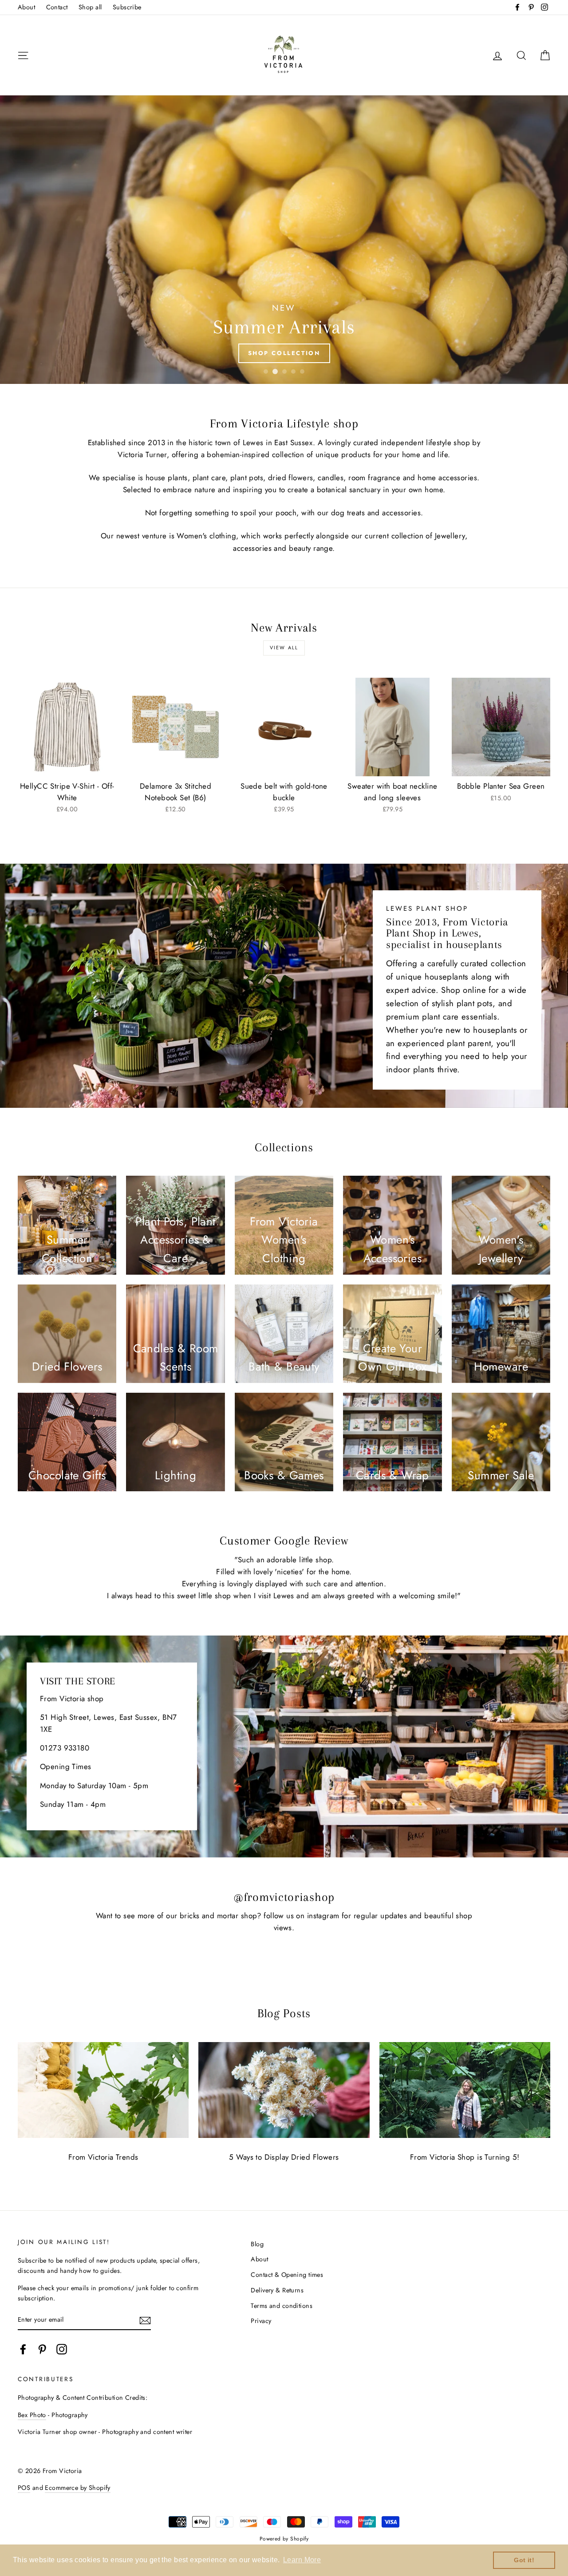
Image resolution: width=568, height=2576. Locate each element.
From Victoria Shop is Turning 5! (465, 2157)
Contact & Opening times (287, 2275)
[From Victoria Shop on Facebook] (23, 2349)
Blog (257, 2244)
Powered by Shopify (284, 2538)
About (26, 7)
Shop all (90, 7)
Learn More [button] (302, 2560)
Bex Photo (32, 2415)
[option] (284, 240)
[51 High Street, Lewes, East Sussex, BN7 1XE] (284, 1746)
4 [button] (293, 371)
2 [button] (275, 371)
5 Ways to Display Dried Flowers (284, 2157)
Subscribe (127, 7)
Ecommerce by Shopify (78, 2488)
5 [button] (302, 371)
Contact (57, 7)
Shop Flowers (284, 353)
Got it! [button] (524, 2560)
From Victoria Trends (103, 2157)
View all (284, 648)
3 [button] (284, 371)
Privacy (261, 2321)
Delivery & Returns (277, 2290)
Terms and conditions (282, 2306)
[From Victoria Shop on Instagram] (62, 2349)
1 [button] (266, 371)
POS (24, 2488)
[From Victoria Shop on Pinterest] (42, 2349)
